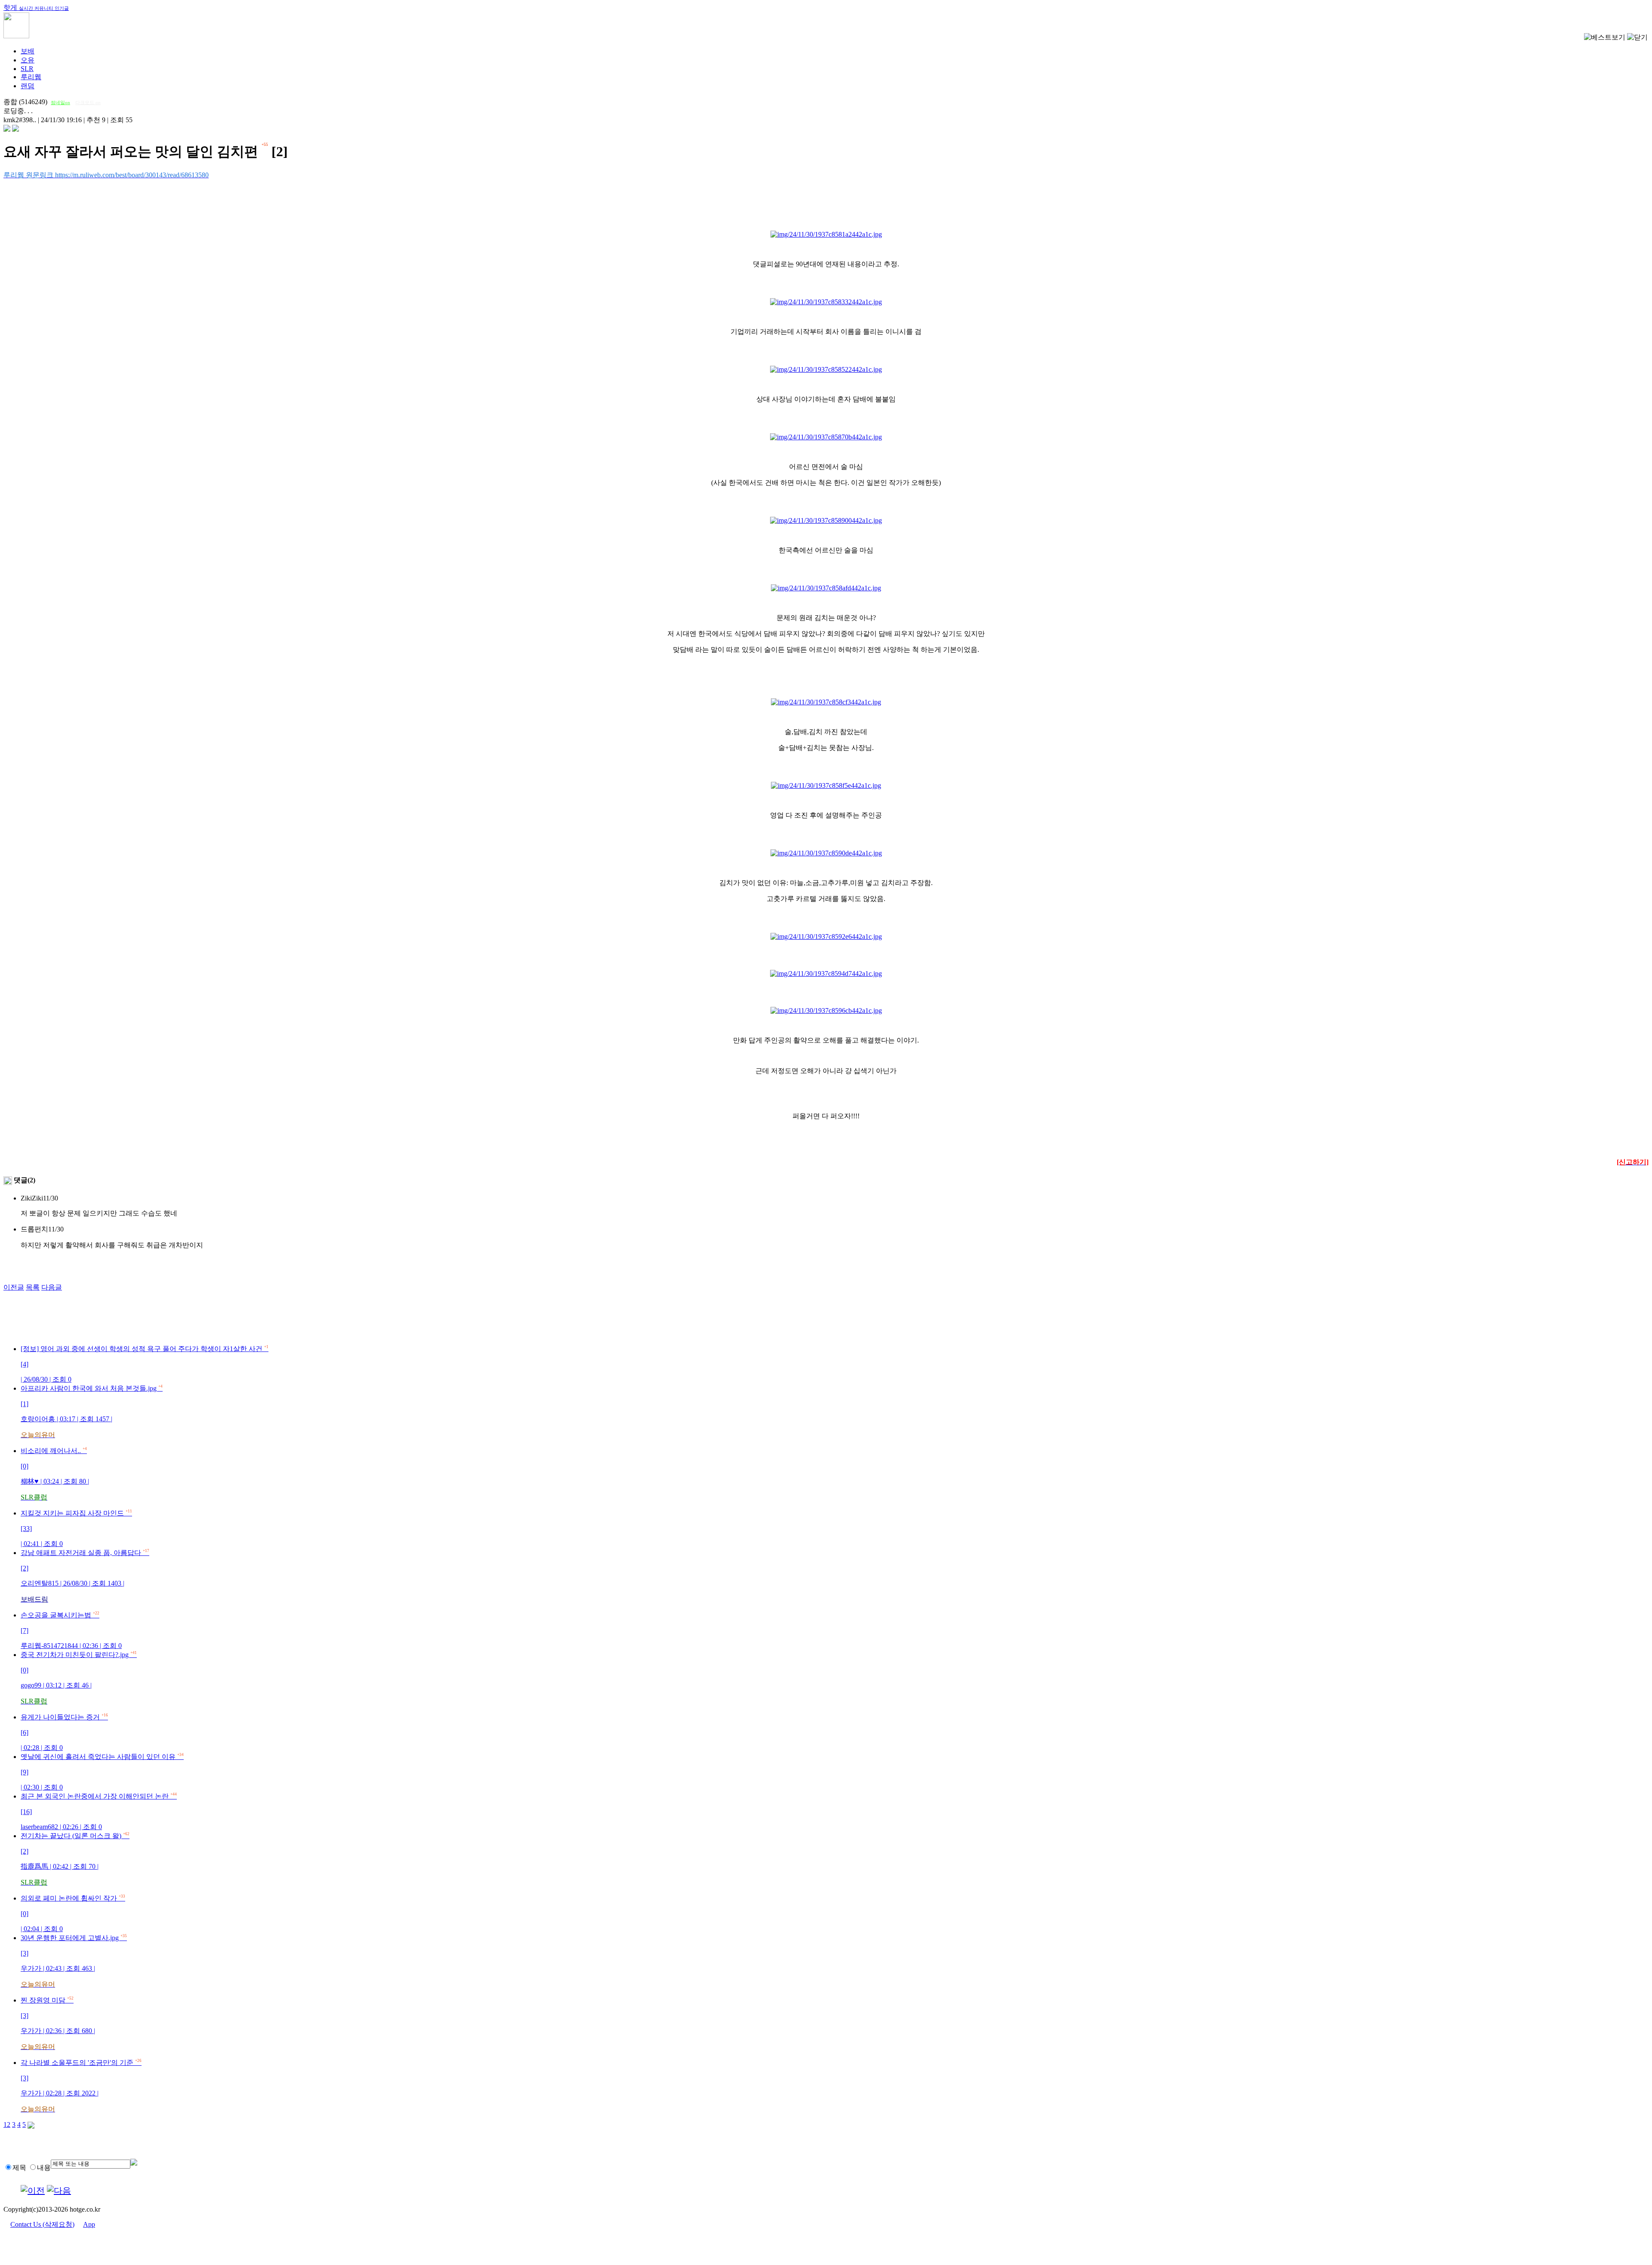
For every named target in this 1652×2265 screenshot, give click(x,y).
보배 (28, 51)
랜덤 (28, 86)
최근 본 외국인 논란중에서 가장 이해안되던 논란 (99, 1811)
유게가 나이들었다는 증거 (64, 1732)
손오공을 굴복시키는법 (71, 1630)
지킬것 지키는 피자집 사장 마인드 (76, 1528)
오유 (28, 60)
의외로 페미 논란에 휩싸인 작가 (73, 1913)
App (89, 2224)
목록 (33, 1287)
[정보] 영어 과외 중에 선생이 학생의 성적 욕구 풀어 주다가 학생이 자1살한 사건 (145, 1364)
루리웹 (31, 77)
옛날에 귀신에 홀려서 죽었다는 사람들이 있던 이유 (102, 1772)
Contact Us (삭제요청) (42, 2224)
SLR (27, 69)
